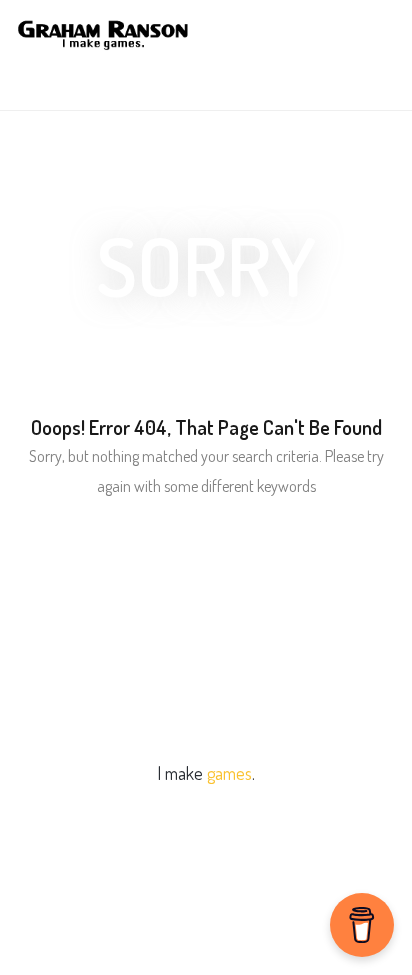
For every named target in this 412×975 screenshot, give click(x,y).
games (229, 773)
